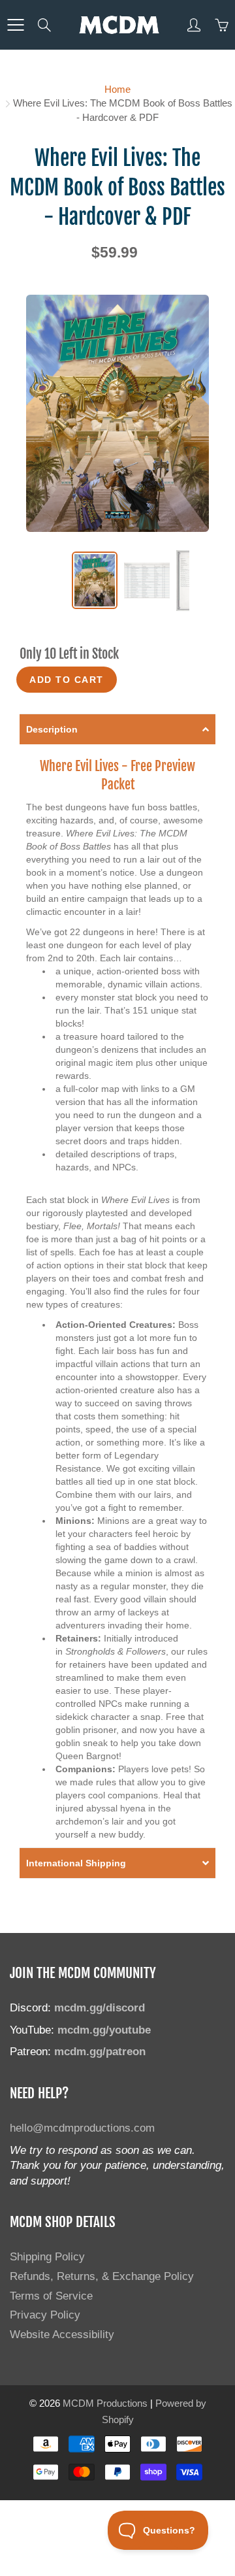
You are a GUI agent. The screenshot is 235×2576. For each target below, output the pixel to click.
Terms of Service (51, 2296)
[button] (117, 729)
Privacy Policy (45, 2315)
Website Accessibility (62, 2334)
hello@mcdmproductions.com (82, 2128)
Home (117, 89)
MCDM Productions (105, 2403)
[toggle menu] (15, 25)
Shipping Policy (47, 2256)
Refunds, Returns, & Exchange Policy (102, 2276)
